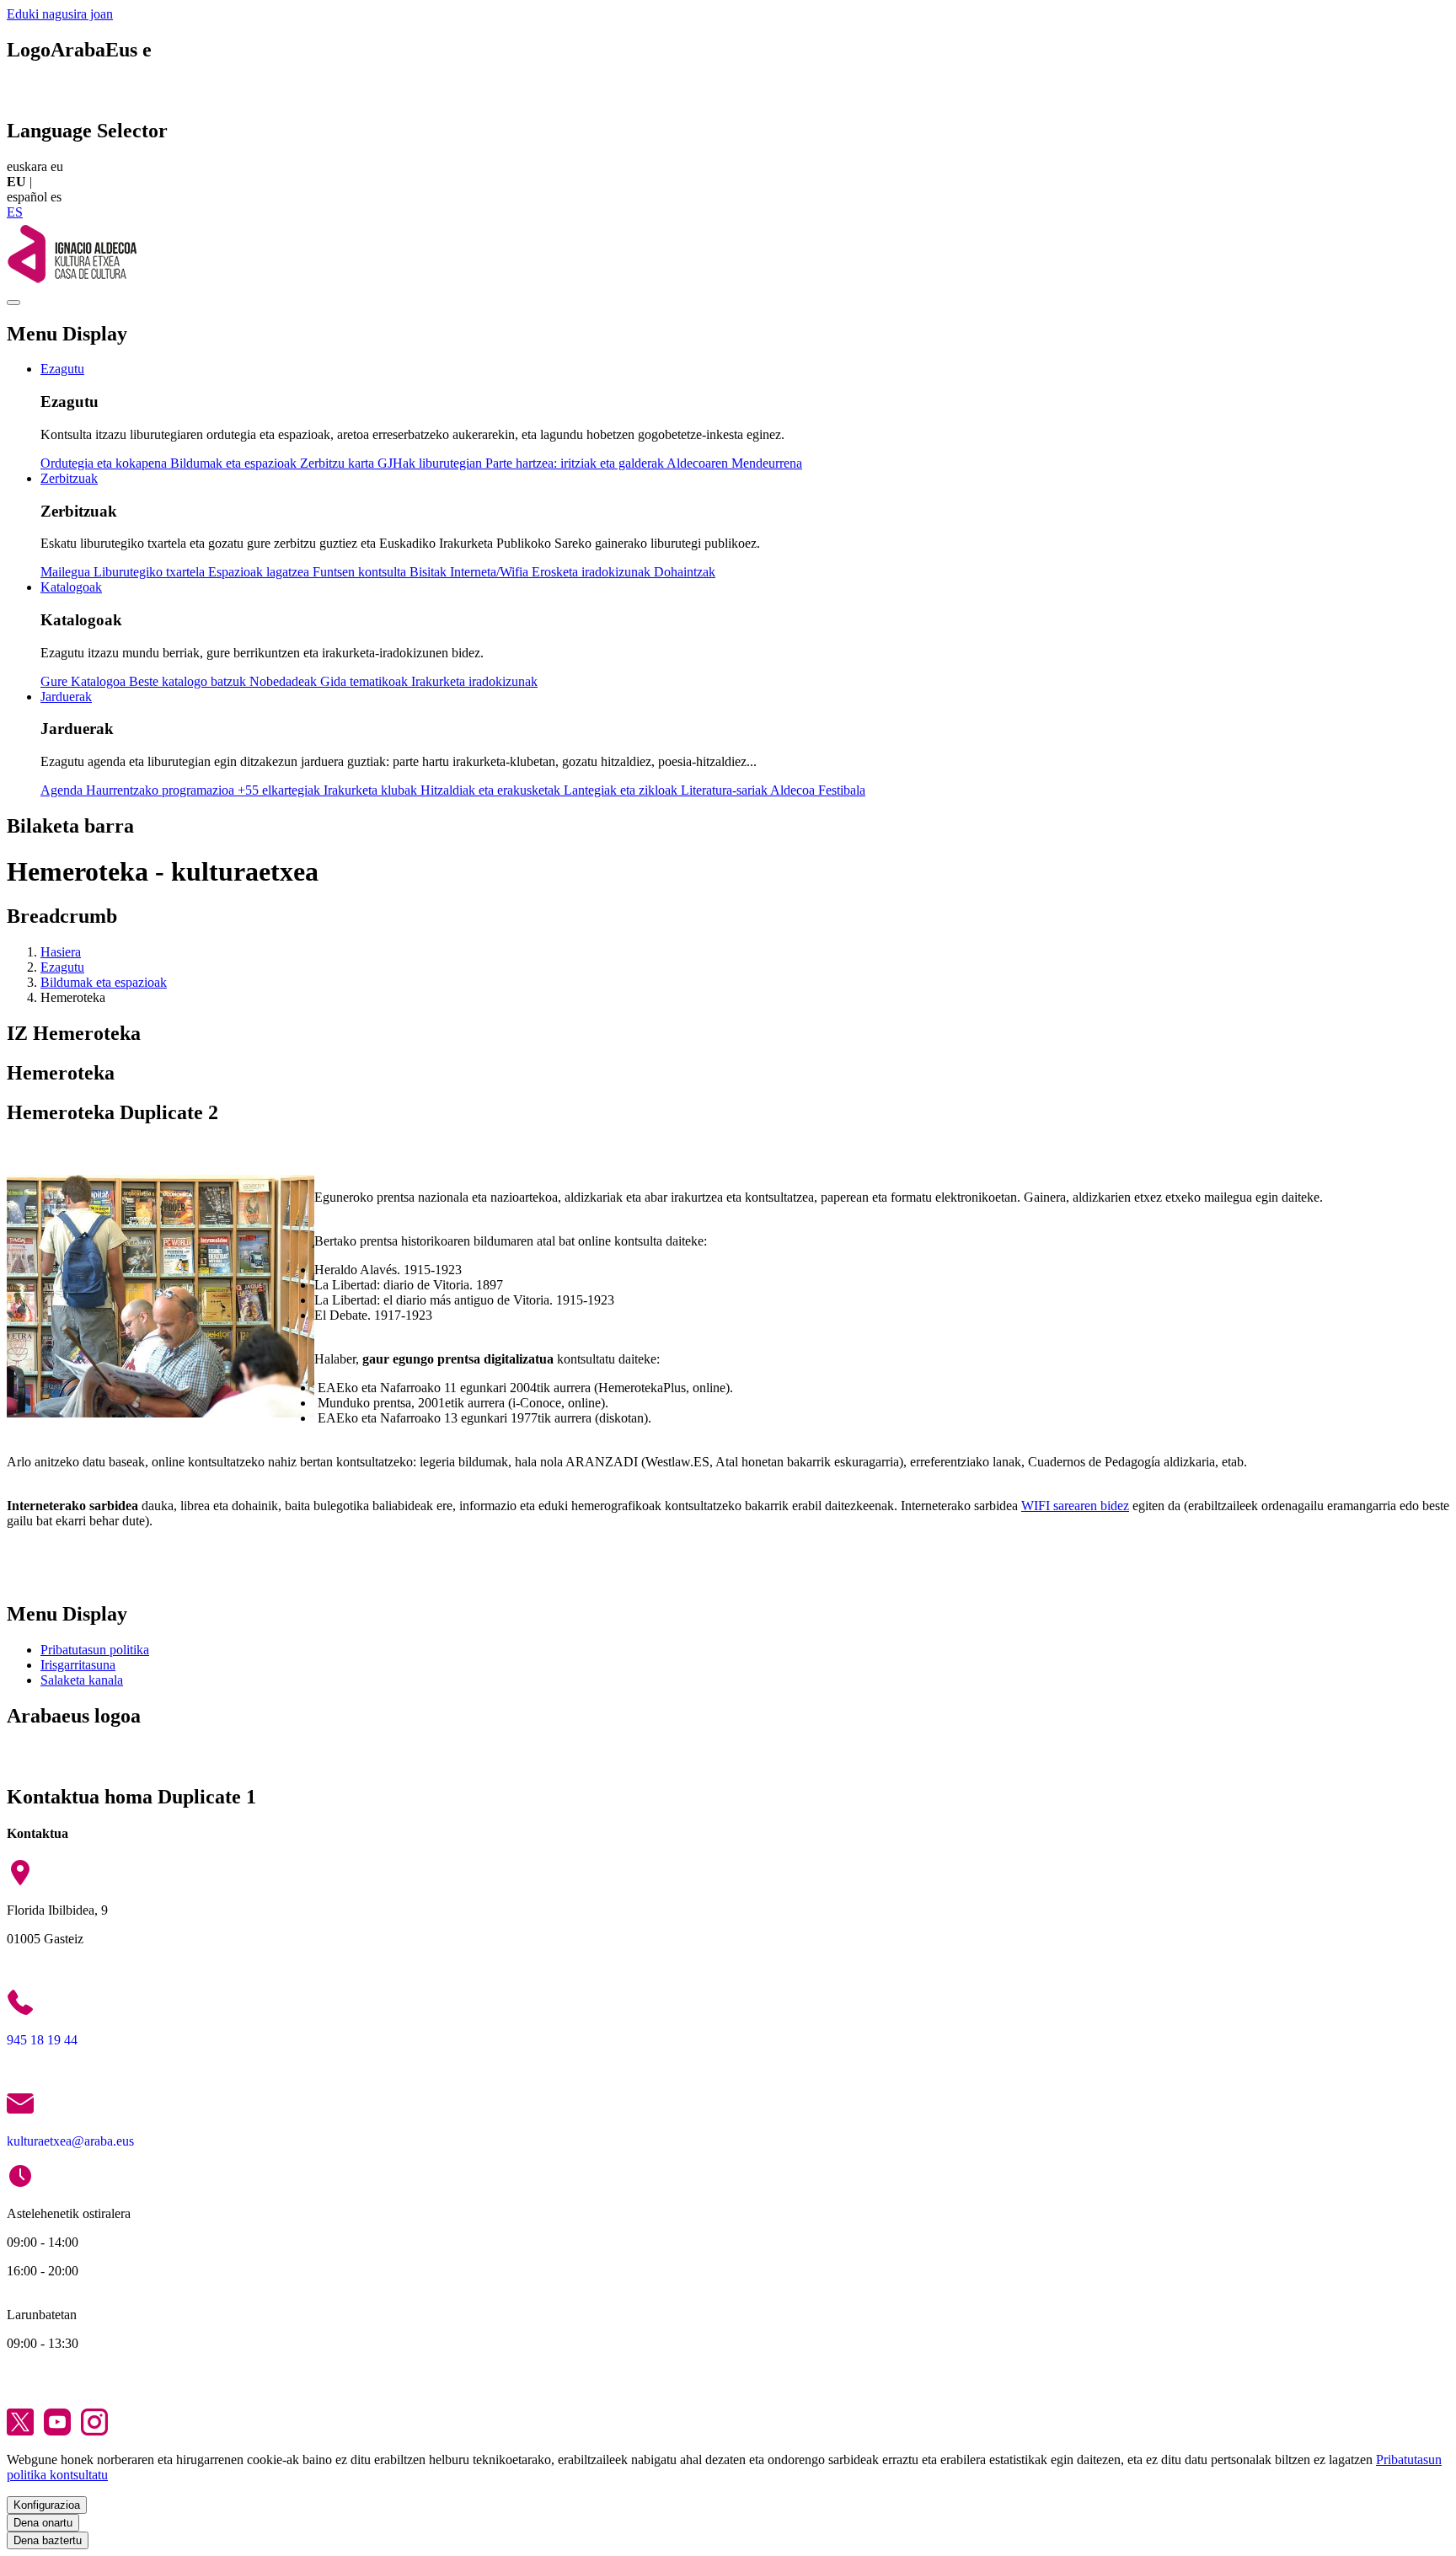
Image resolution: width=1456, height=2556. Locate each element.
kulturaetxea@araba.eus (70, 2141)
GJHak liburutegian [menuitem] (431, 463)
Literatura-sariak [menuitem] (725, 790)
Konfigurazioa (47, 2505)
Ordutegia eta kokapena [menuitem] (105, 463)
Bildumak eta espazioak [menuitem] (235, 463)
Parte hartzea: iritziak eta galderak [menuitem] (576, 463)
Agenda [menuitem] (63, 790)
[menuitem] (62, 369)
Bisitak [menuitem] (430, 572)
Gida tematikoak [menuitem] (366, 681)
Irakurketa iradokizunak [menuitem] (474, 681)
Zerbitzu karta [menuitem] (339, 463)
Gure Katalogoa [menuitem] (85, 681)
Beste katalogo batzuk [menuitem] (189, 681)
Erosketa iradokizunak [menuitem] (593, 572)
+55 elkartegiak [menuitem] (281, 790)
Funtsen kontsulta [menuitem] (361, 572)
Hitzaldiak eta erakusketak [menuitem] (492, 790)
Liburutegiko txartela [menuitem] (151, 572)
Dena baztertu (48, 2540)
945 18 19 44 (42, 2040)
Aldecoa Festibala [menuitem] (818, 790)
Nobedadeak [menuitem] (285, 681)
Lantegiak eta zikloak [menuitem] (622, 790)
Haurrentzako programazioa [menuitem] (162, 790)
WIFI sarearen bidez (1075, 1506)
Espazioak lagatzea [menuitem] (260, 572)
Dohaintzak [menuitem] (685, 572)
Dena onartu (43, 2523)
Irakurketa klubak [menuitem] (372, 790)
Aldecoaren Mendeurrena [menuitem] (734, 463)
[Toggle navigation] (13, 303)
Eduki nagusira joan (60, 14)
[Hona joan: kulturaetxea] (72, 283)
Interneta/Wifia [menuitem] (491, 572)
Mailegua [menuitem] (67, 572)
